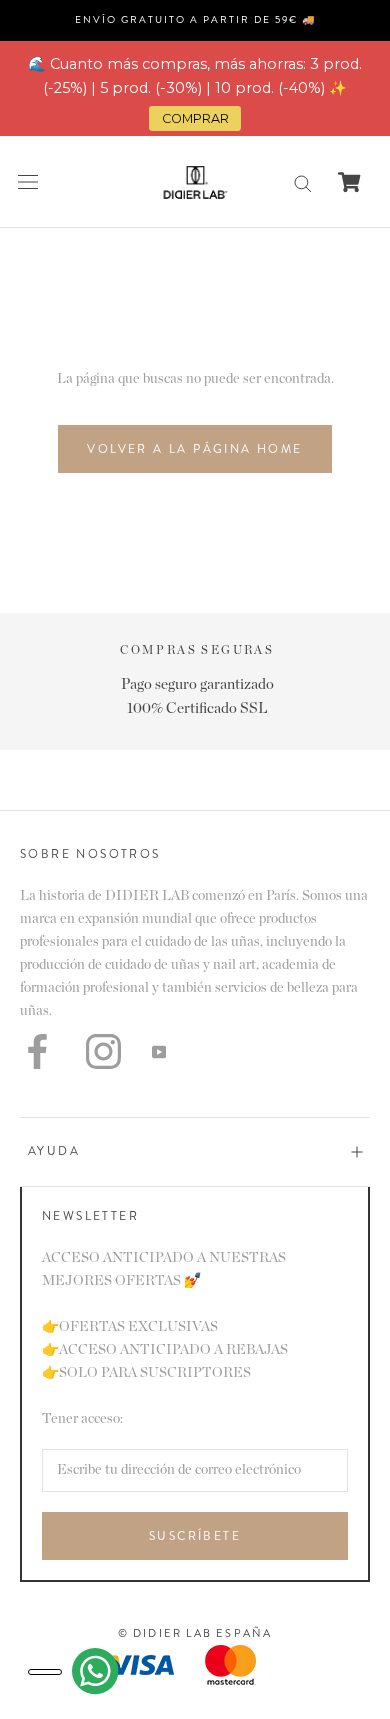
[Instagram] (103, 1051)
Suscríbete (195, 1536)
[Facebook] (37, 1051)
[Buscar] (303, 182)
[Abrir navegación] (28, 182)
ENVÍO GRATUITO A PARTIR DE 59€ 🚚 (195, 19)
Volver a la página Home (194, 449)
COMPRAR (195, 118)
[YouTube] (159, 1051)
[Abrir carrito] (349, 182)
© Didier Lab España (195, 1633)
